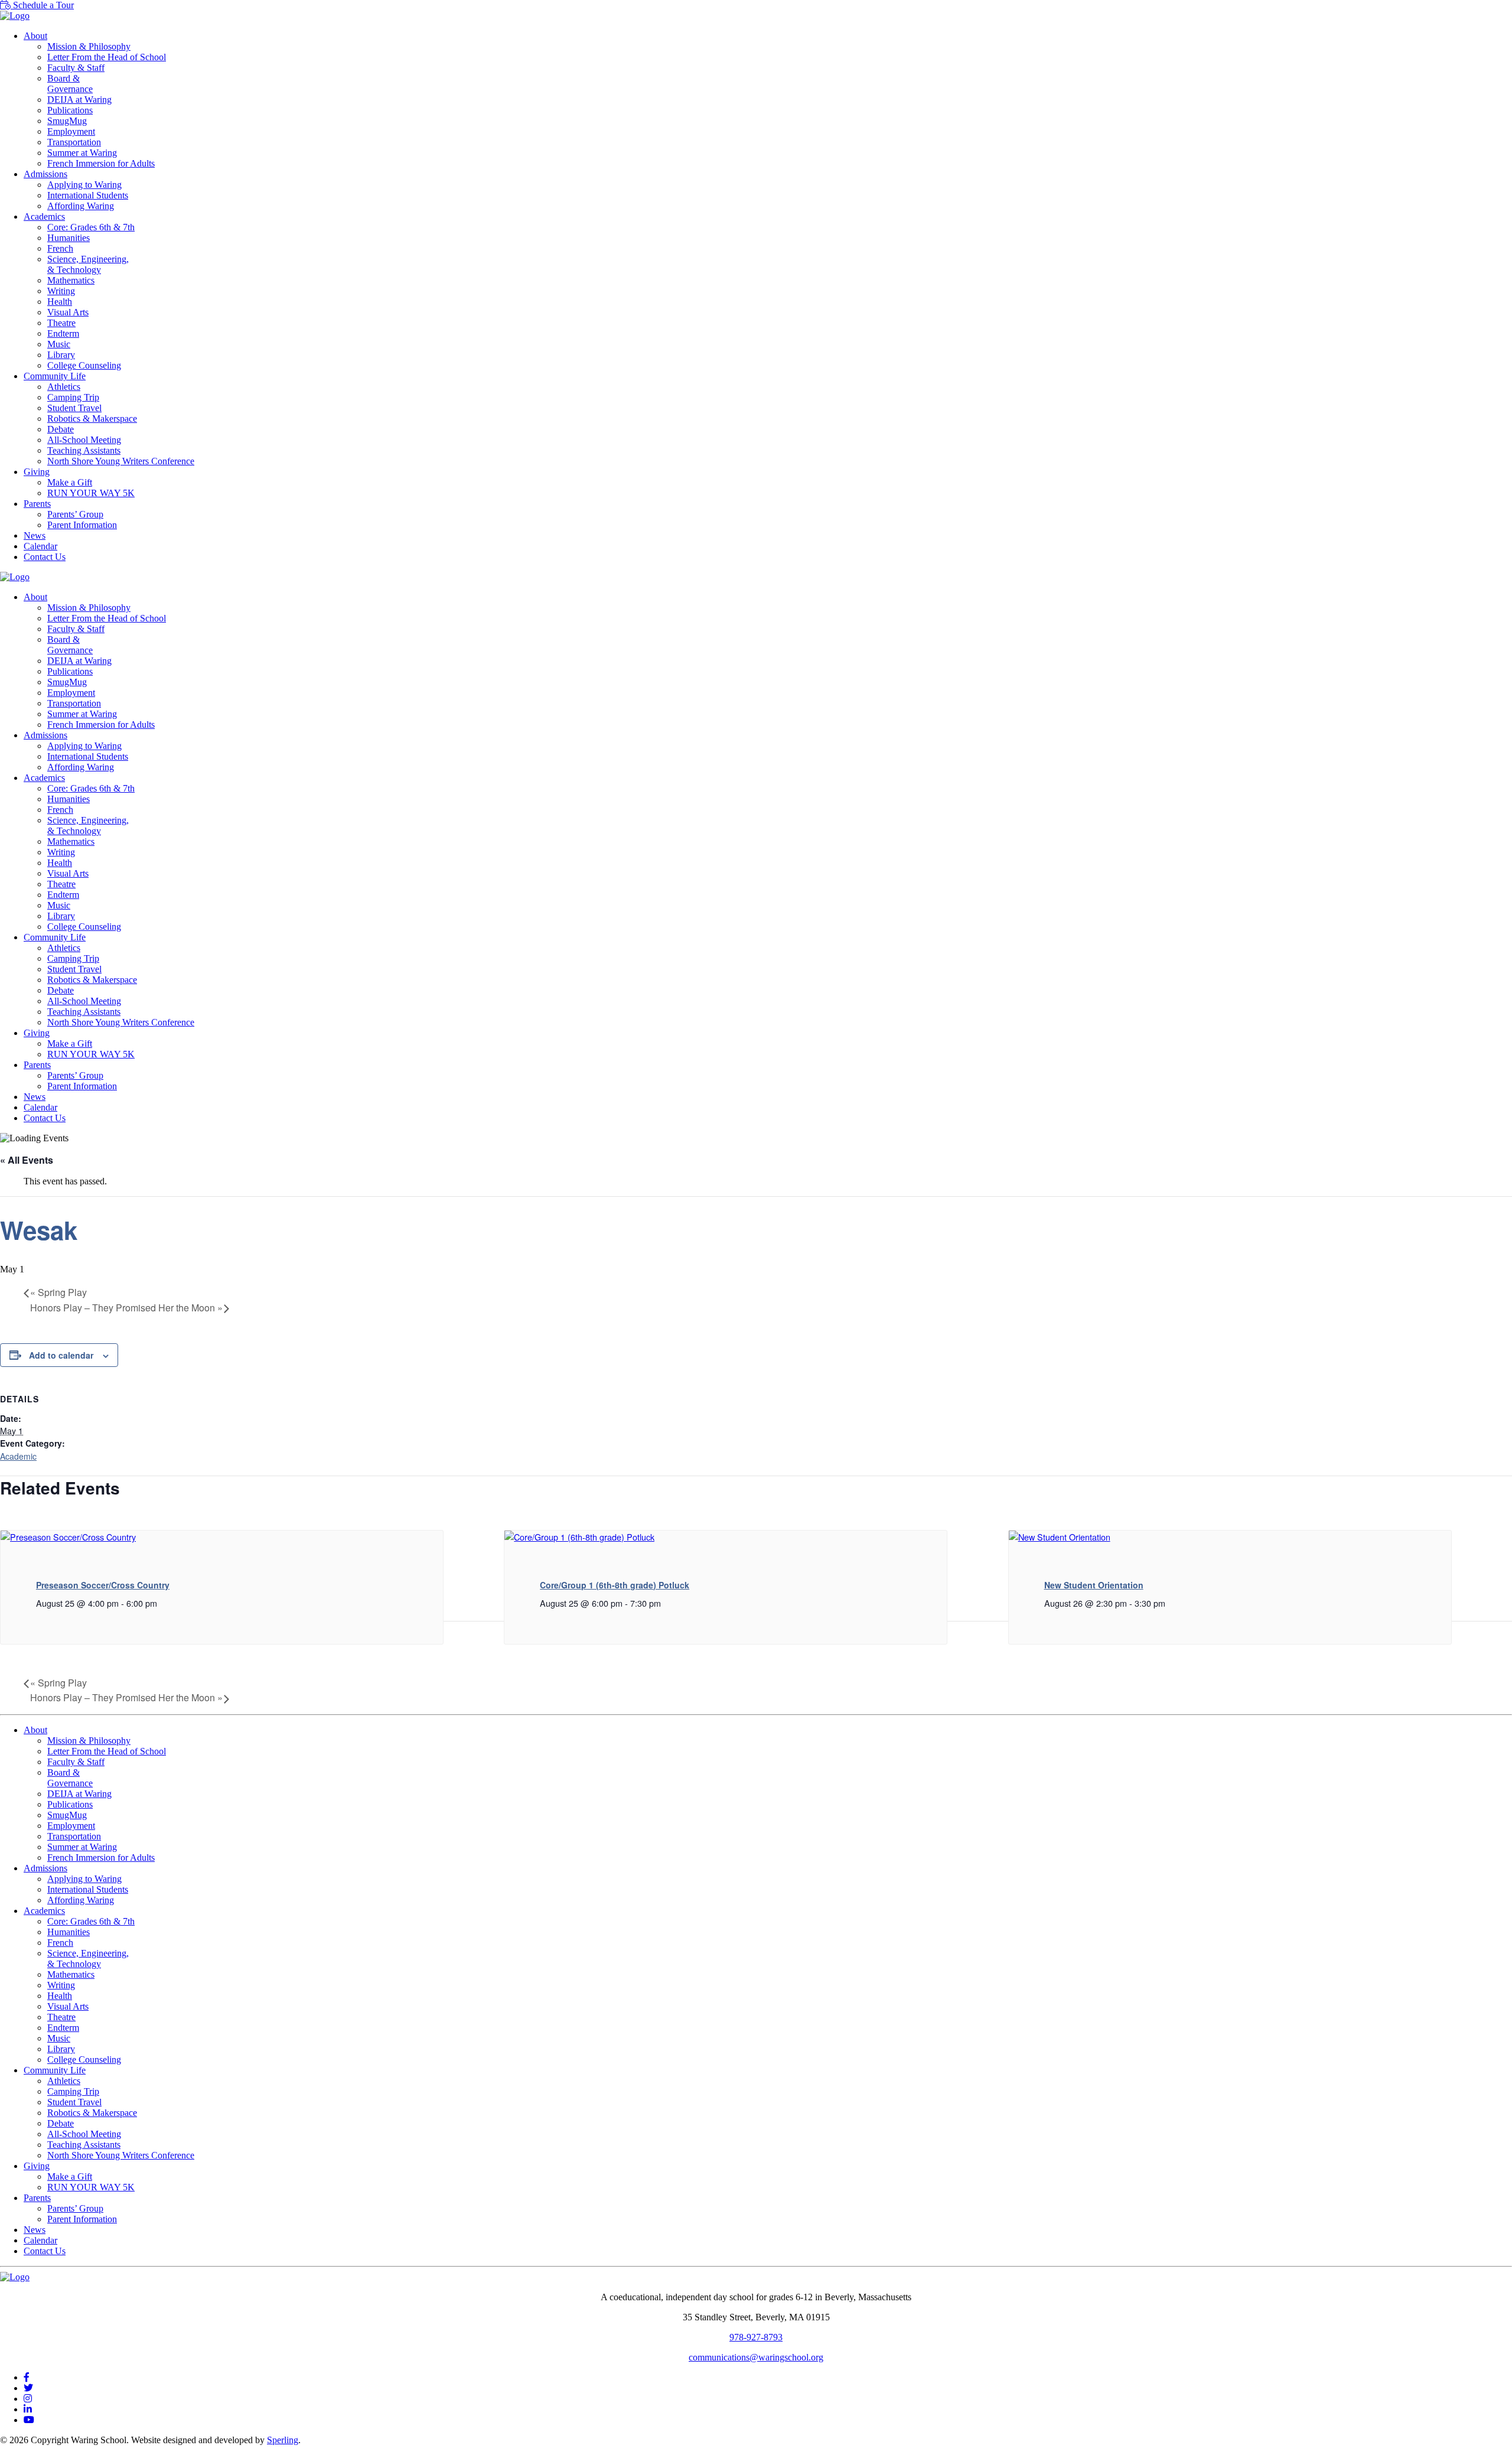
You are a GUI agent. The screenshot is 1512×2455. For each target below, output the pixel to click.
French (60, 248)
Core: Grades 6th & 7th (91, 227)
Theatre (61, 323)
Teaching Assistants (84, 450)
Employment (71, 131)
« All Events (27, 1160)
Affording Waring (81, 206)
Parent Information (82, 525)
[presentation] (68, 1537)
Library (61, 355)
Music (59, 344)
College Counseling (84, 365)
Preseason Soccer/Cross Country (103, 1585)
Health (60, 302)
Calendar (40, 546)
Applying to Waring (84, 185)
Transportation (74, 142)
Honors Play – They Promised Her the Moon (126, 1308)
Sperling (283, 2440)
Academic (18, 1456)
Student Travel (74, 408)
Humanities (69, 238)
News (35, 535)
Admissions (45, 174)
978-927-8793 (756, 2337)
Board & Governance (70, 84)
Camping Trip (73, 397)
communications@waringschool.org (756, 2357)
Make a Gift (70, 482)
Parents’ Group (75, 514)
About (35, 36)
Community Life (55, 376)
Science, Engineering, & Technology (88, 264)
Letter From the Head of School (107, 57)
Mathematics (71, 280)
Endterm (63, 333)
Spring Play (58, 1292)
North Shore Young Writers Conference (121, 461)
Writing (61, 291)
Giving (37, 472)
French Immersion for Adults (101, 163)
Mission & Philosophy (89, 46)
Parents (37, 504)
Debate (61, 429)
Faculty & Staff (76, 68)
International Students (88, 195)
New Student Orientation (1094, 1585)
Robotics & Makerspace (92, 419)
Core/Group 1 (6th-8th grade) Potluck (615, 1585)
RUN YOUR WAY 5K (91, 493)
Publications (70, 110)
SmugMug (67, 121)
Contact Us (45, 557)
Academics (44, 216)
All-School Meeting (84, 440)
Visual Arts (68, 312)
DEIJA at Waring (79, 100)
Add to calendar (61, 1355)
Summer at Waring (82, 153)
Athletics (64, 387)
